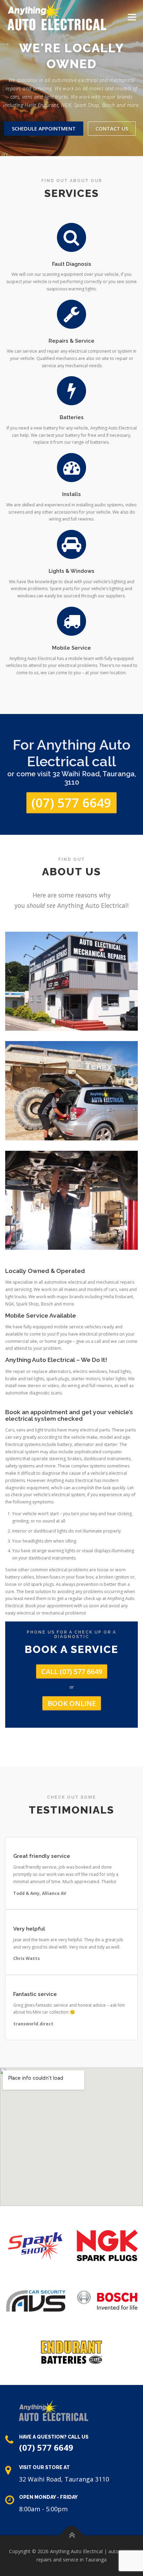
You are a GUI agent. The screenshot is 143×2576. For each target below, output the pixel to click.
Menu (131, 17)
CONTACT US (112, 128)
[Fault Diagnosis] (71, 237)
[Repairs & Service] (71, 314)
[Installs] (71, 467)
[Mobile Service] (71, 621)
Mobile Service (71, 648)
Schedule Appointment (44, 128)
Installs (71, 494)
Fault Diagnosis (72, 264)
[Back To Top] (72, 2535)
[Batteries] (71, 391)
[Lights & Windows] (71, 544)
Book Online (72, 1703)
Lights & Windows (71, 571)
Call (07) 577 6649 (72, 1671)
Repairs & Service (71, 341)
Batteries (72, 417)
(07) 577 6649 (71, 803)
